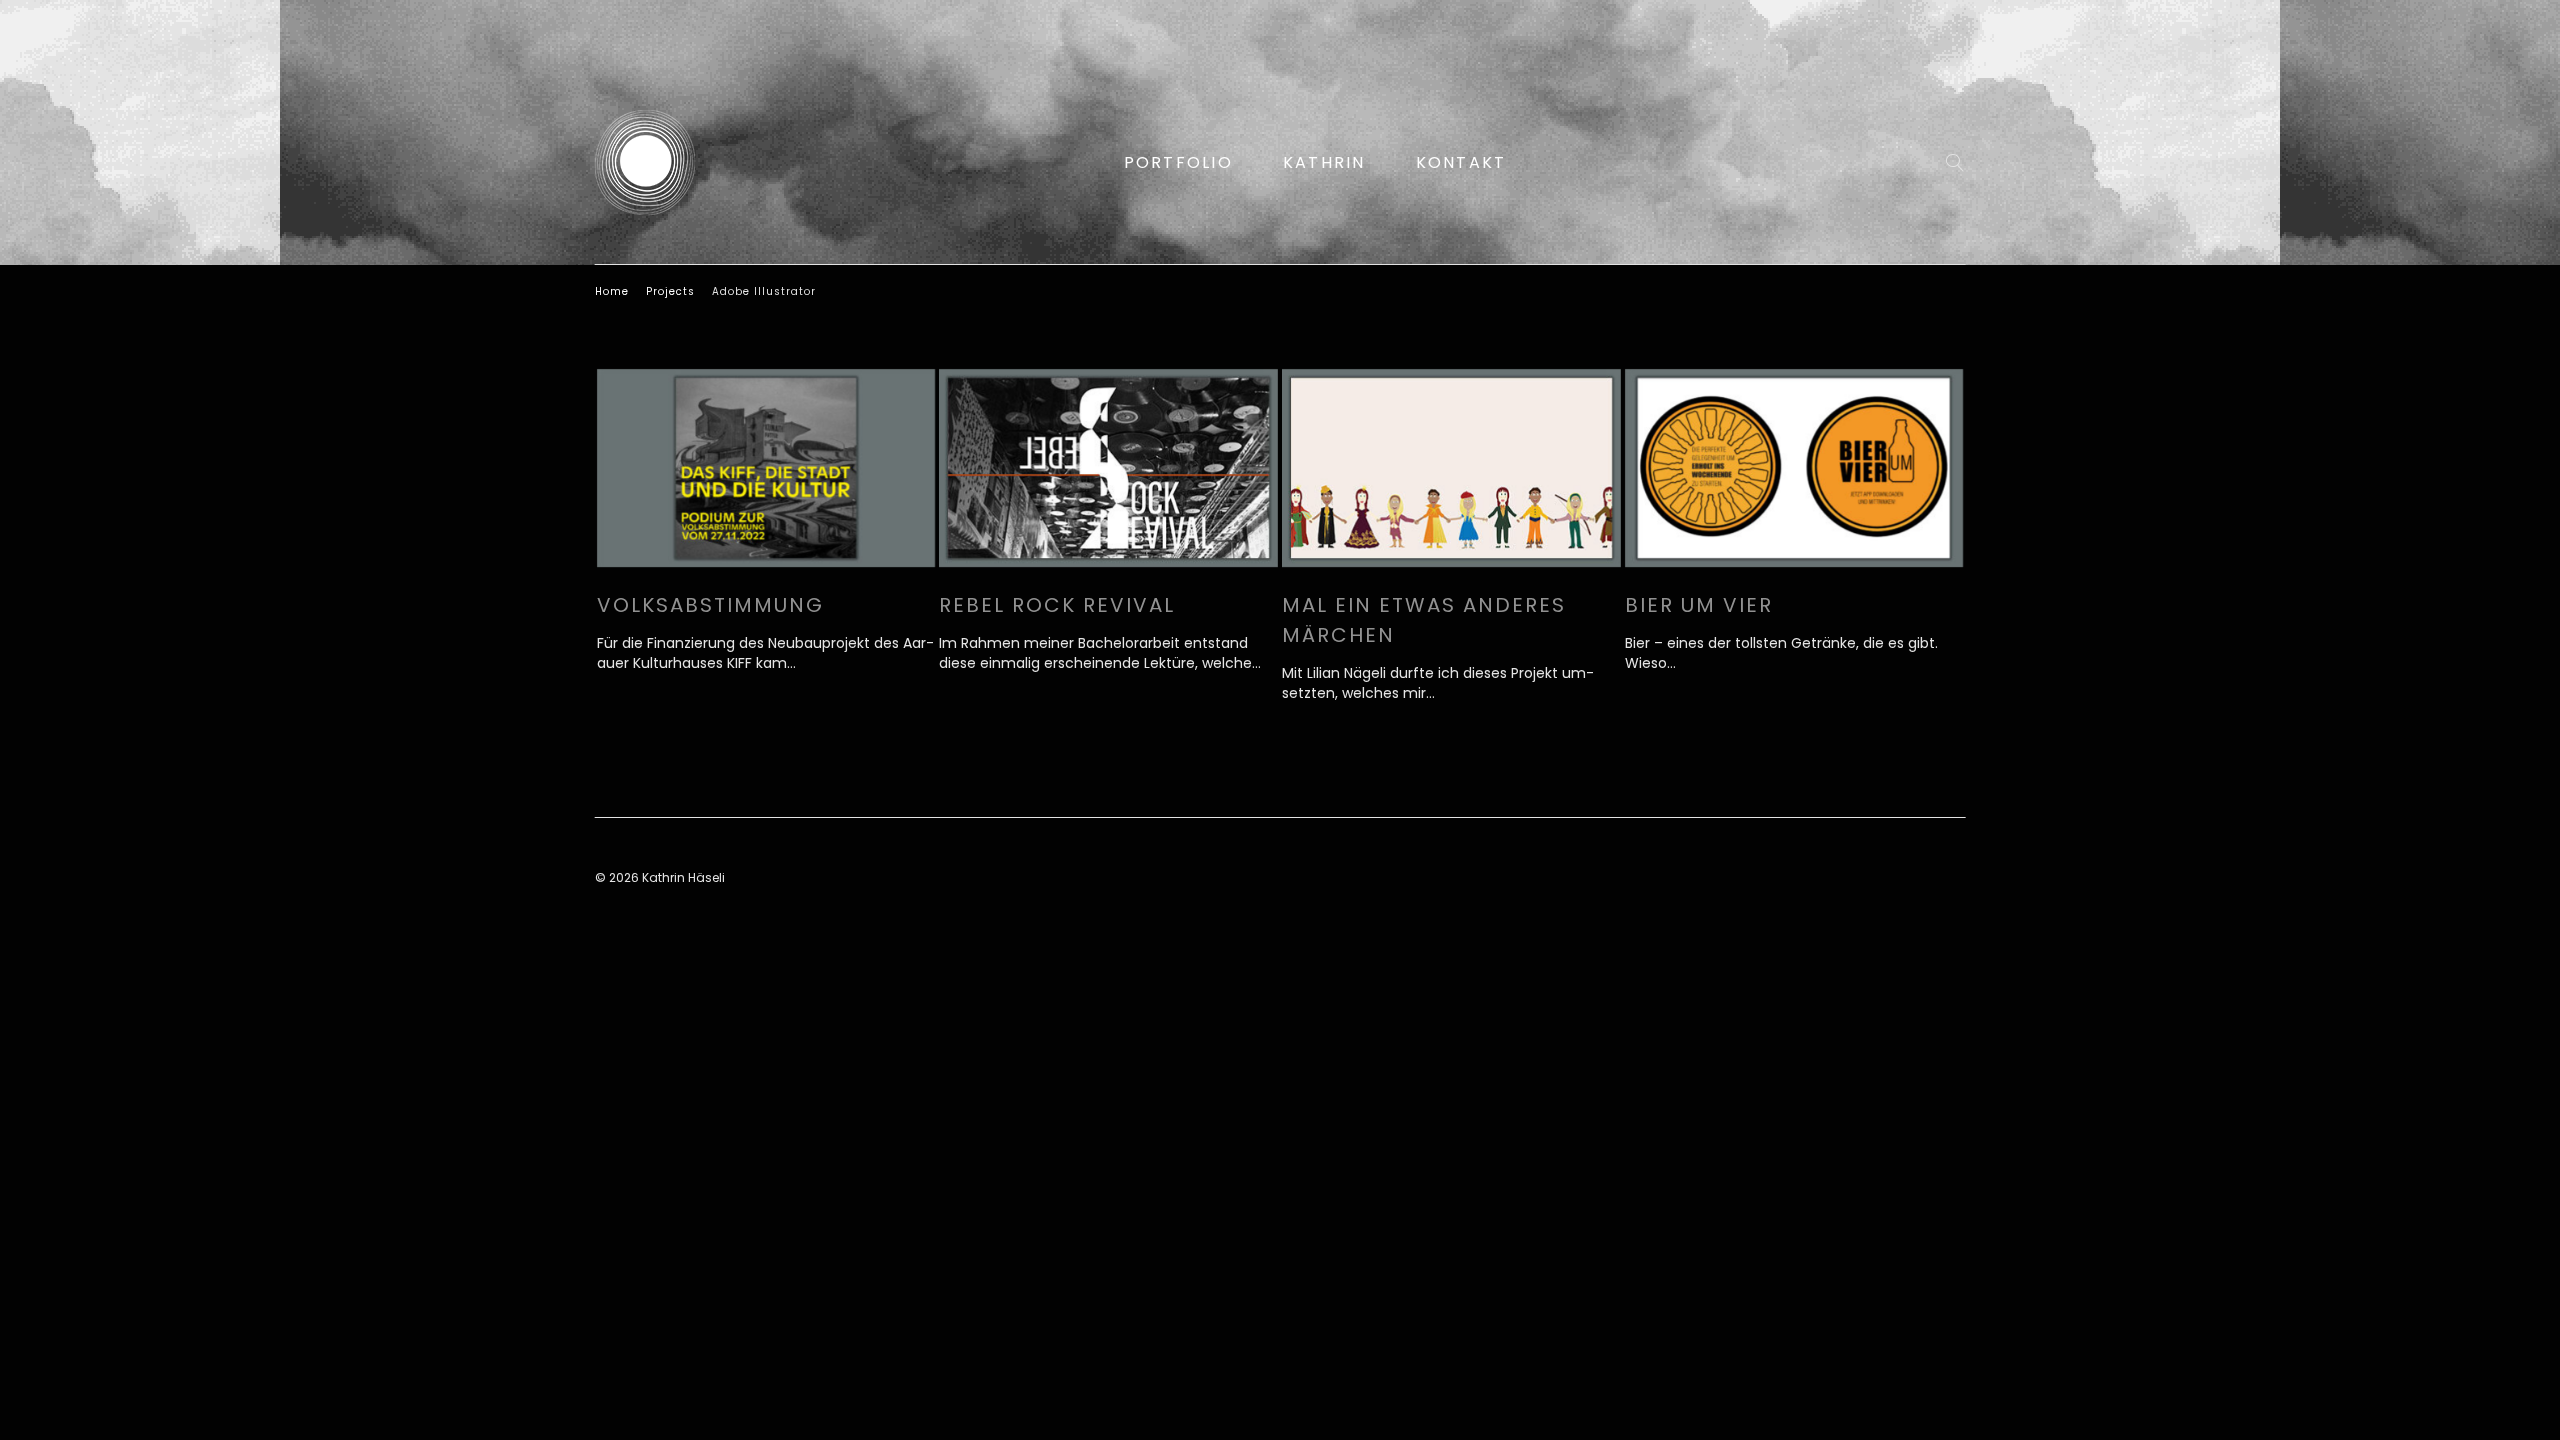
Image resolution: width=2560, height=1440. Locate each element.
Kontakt (1461, 162)
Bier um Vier (1699, 605)
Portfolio (1178, 162)
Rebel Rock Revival (1057, 605)
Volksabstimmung (710, 605)
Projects (670, 291)
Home (612, 291)
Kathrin (1324, 162)
